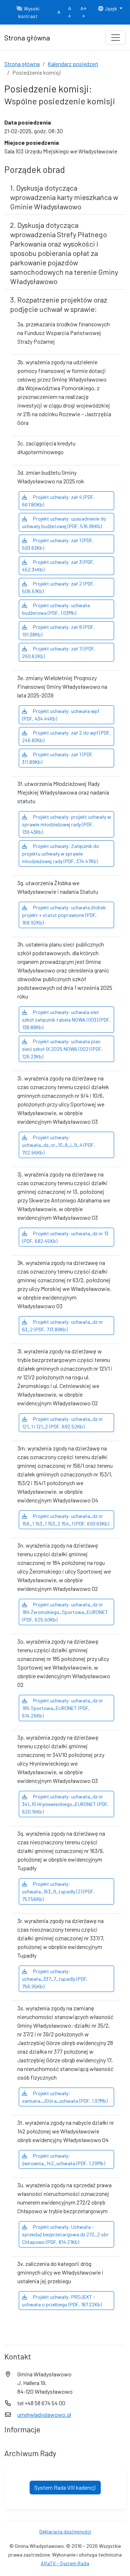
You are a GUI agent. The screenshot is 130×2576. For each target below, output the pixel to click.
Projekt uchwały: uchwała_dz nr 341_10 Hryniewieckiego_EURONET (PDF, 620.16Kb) (65, 1804)
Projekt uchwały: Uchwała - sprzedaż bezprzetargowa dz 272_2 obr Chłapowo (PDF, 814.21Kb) (65, 2234)
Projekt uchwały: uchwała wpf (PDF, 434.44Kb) (61, 715)
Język (111, 8)
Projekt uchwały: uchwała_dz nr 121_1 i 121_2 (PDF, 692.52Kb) (62, 1423)
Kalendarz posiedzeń (73, 64)
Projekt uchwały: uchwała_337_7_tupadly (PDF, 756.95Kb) (55, 1979)
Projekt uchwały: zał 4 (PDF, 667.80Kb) (58, 501)
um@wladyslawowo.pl (44, 2414)
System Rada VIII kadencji (65, 2487)
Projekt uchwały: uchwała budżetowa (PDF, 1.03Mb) (56, 609)
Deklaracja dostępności (65, 2531)
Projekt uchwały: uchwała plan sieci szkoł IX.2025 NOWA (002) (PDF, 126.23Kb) (62, 1049)
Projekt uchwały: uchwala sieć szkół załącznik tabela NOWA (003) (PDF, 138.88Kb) (66, 1020)
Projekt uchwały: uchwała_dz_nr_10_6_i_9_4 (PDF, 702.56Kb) (58, 1145)
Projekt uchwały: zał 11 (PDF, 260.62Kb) (59, 652)
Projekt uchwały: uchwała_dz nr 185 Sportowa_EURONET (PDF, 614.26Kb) (62, 1708)
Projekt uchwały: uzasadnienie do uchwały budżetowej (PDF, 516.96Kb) (64, 522)
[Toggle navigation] (116, 38)
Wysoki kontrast (29, 12)
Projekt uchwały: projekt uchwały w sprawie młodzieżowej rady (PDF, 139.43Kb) (66, 824)
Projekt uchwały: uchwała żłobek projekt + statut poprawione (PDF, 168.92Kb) (64, 915)
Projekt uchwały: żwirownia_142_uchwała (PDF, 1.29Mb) (64, 2159)
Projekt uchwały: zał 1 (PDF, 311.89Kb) (58, 758)
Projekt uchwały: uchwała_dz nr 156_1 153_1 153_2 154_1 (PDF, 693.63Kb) (66, 1520)
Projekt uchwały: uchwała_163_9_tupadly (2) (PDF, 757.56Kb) (58, 1891)
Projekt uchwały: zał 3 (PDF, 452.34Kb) (58, 566)
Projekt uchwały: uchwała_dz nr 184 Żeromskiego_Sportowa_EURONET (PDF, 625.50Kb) (65, 1612)
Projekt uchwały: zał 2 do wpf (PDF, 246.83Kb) (66, 736)
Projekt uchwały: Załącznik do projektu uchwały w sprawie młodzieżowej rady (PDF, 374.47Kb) (60, 854)
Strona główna (22, 64)
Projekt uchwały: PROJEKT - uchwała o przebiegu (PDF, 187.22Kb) (62, 2301)
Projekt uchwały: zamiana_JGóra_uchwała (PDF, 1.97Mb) (65, 2097)
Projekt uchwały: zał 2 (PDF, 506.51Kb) (58, 587)
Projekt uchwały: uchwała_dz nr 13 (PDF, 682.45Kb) (65, 1237)
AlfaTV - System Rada (65, 2563)
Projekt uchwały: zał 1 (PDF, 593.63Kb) (58, 544)
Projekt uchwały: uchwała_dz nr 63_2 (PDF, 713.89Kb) (62, 1326)
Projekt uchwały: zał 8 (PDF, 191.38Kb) (58, 631)
